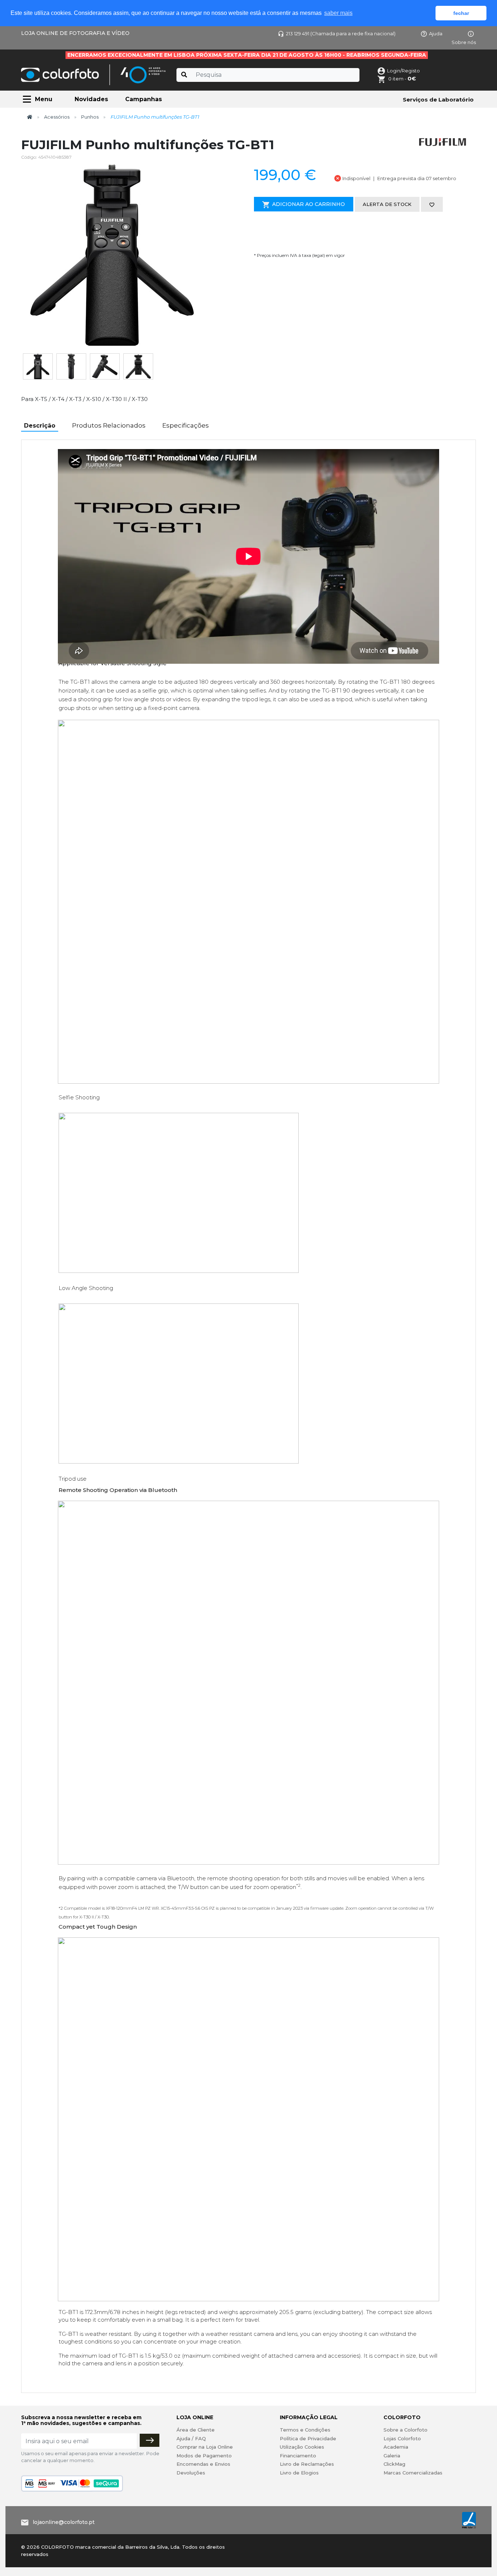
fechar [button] (461, 13)
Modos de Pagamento (204, 2456)
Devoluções (191, 2473)
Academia (396, 2447)
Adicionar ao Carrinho (309, 204)
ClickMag (394, 2464)
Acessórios (57, 117)
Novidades (91, 99)
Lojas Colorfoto (402, 2438)
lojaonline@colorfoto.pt (64, 2522)
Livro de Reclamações (307, 2464)
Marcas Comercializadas (413, 2473)
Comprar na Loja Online (205, 2447)
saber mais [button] (338, 13)
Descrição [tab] (40, 426)
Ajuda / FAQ (191, 2438)
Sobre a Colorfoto (405, 2430)
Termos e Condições (305, 2430)
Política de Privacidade (308, 2438)
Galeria (392, 2456)
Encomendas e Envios (203, 2464)
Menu (44, 99)
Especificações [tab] (186, 425)
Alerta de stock (387, 204)
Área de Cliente (196, 2430)
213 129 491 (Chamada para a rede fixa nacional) (341, 33)
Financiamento (298, 2456)
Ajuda (436, 33)
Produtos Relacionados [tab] (109, 425)
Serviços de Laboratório (438, 100)
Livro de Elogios (299, 2473)
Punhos (90, 117)
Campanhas (144, 99)
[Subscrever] (150, 2440)
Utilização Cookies (302, 2447)
